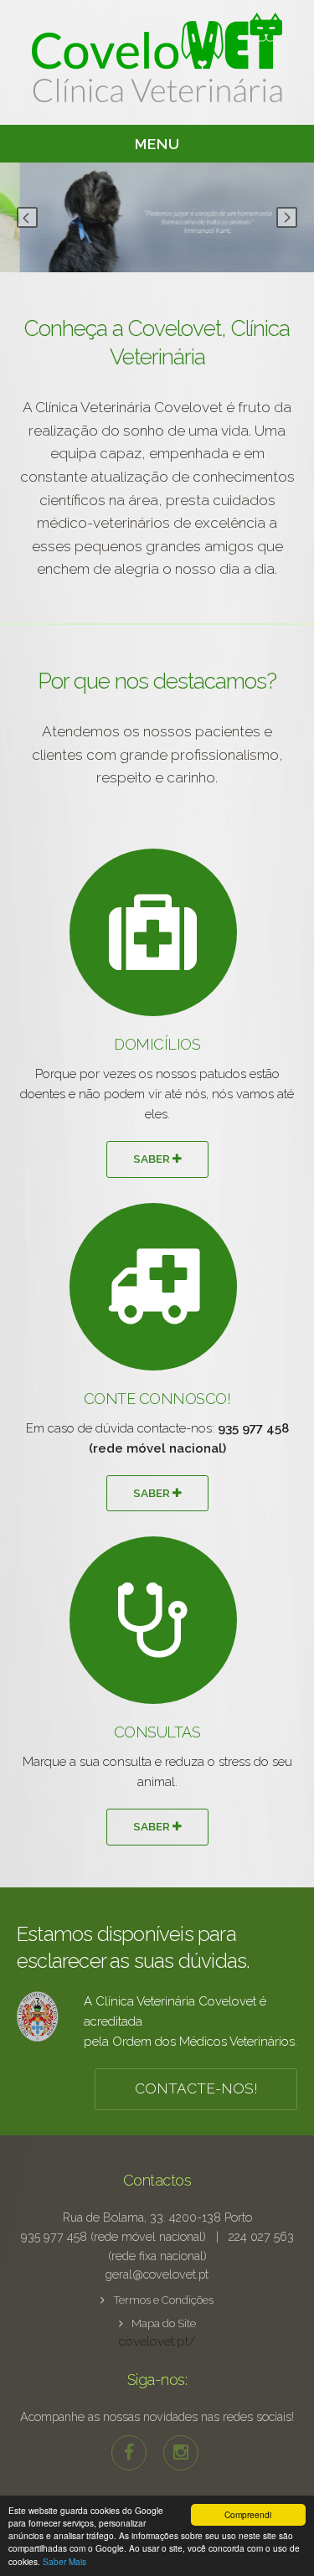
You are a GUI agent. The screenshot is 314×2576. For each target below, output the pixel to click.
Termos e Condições (163, 2300)
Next (287, 217)
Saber (153, 1159)
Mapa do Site (164, 2323)
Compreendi (248, 2514)
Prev (27, 217)
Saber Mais (64, 2561)
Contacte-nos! (196, 2088)
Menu (157, 144)
